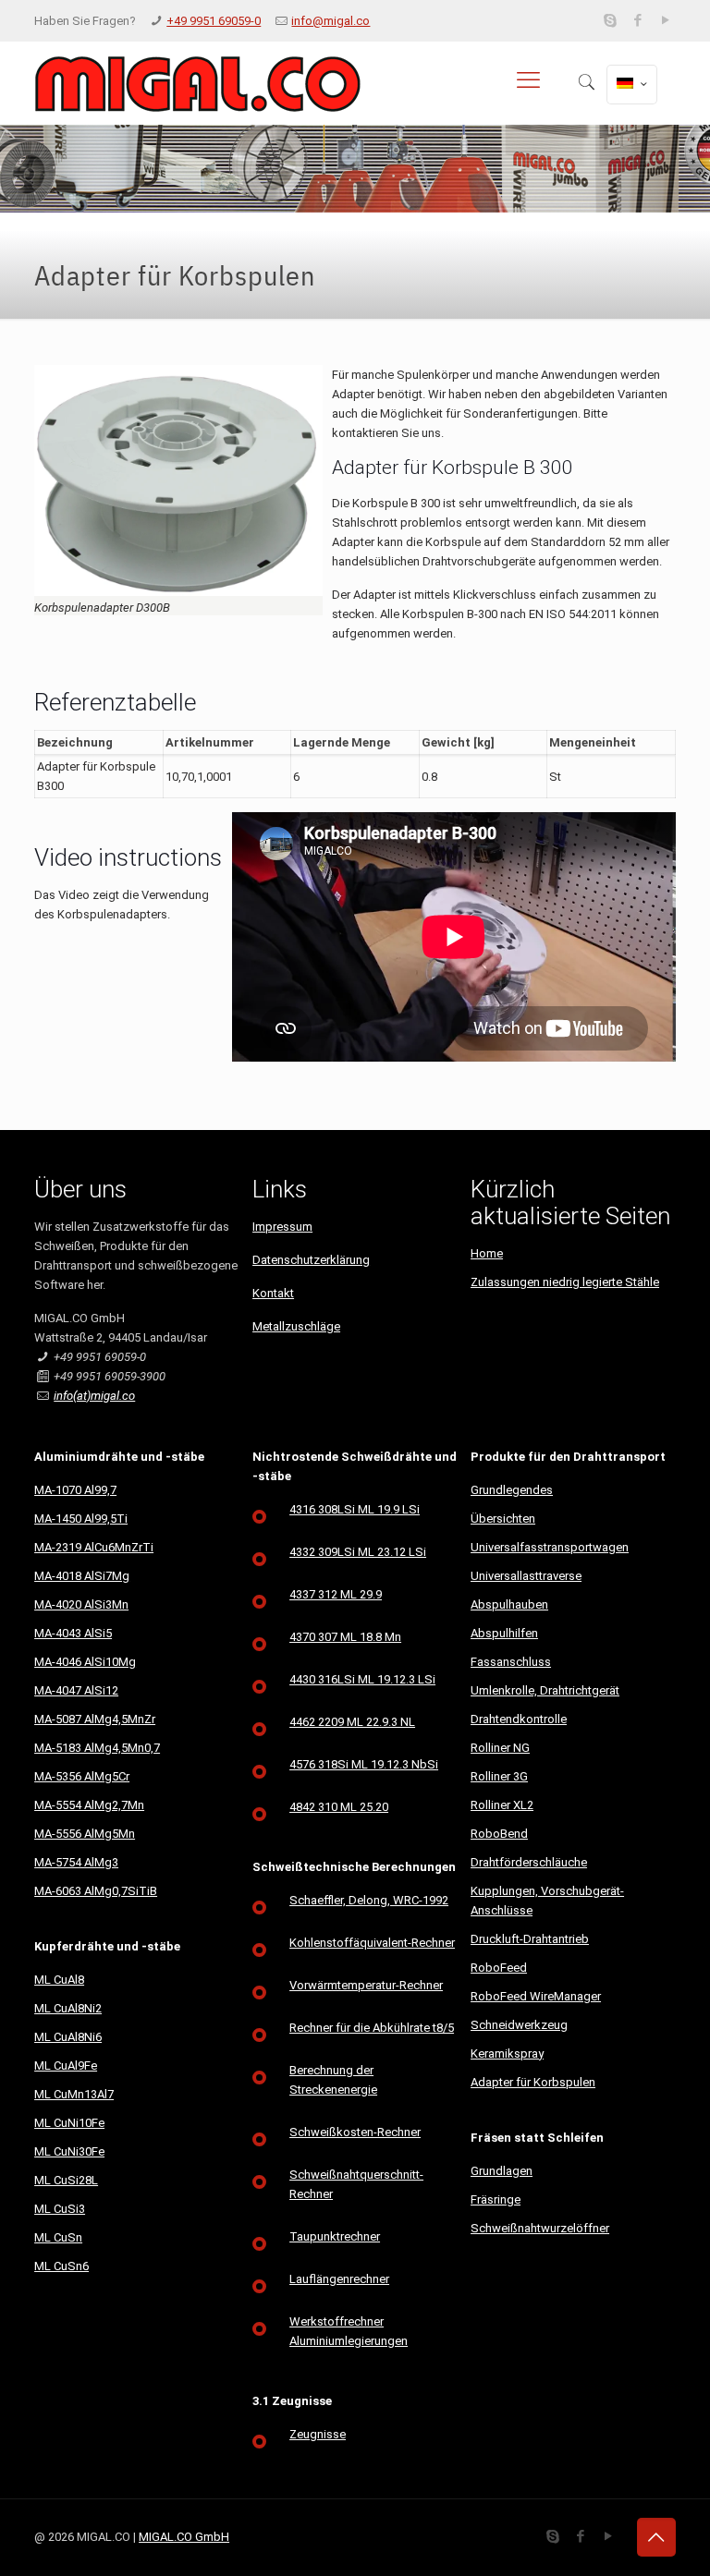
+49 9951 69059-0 (214, 21)
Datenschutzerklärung (311, 1260)
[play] (666, 20)
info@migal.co (331, 21)
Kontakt (273, 1293)
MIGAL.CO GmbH (184, 2537)
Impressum (282, 1227)
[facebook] (638, 20)
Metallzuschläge (296, 1326)
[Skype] (611, 20)
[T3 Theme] (197, 83)
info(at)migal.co (94, 1396)
